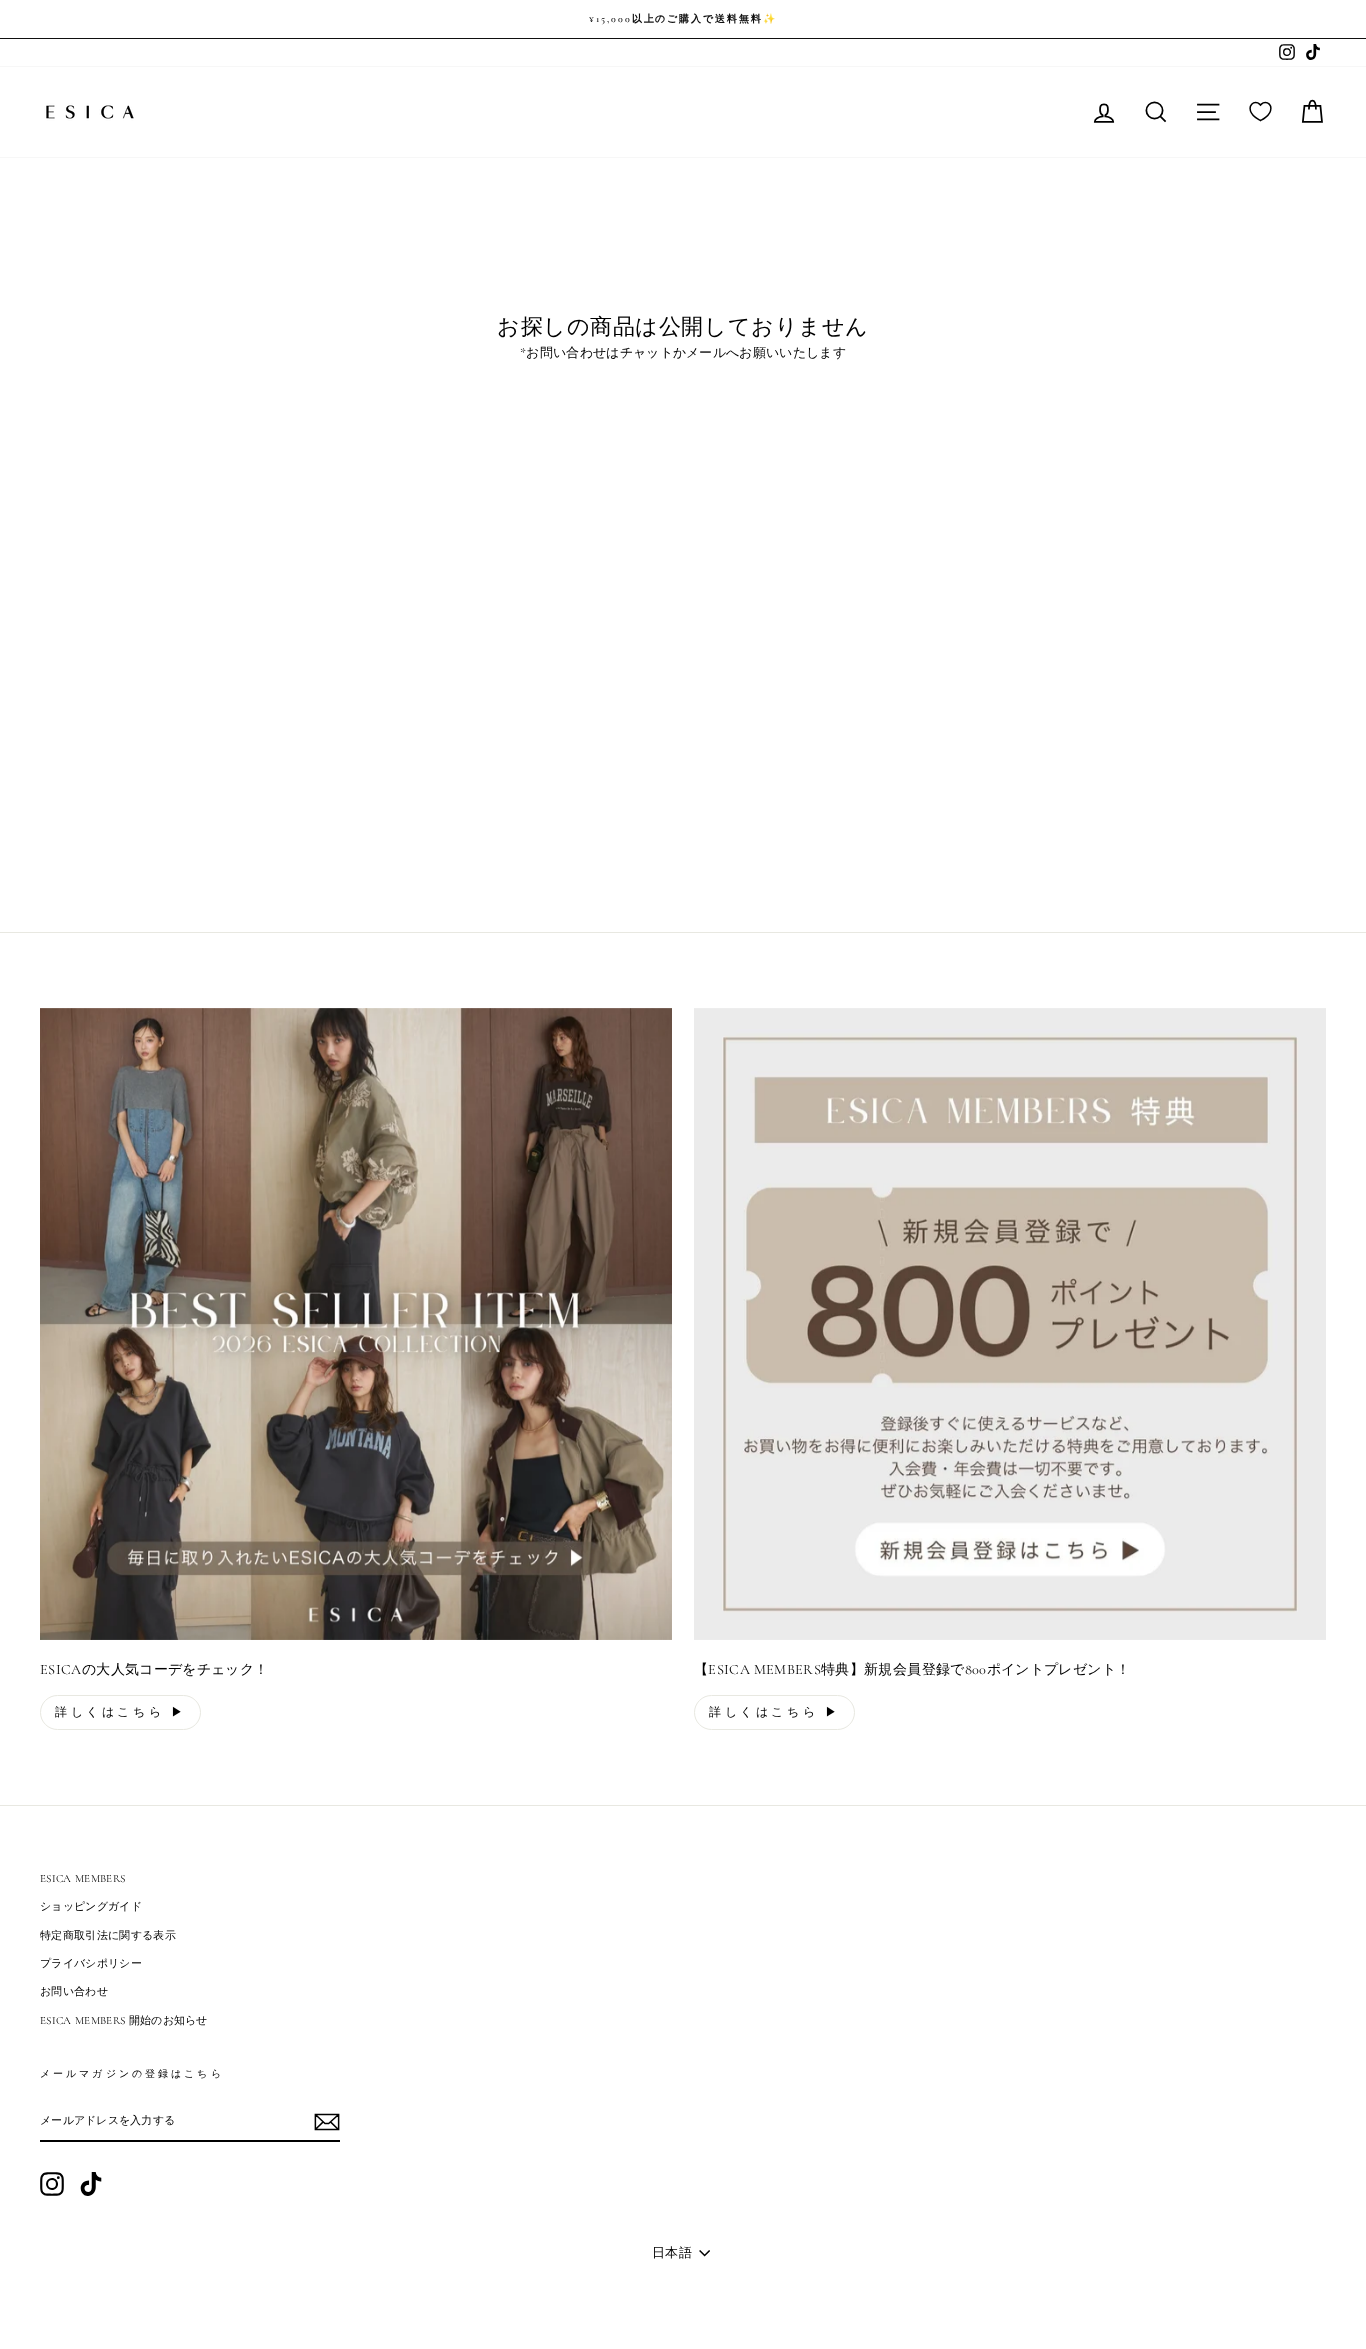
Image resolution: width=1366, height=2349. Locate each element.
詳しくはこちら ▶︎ (120, 1712)
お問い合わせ (74, 1991)
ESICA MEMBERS (82, 1878)
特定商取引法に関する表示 (108, 1935)
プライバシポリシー (91, 1963)
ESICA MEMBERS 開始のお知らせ (124, 2020)
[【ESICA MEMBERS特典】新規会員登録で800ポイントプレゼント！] (1010, 1324)
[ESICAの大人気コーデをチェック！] (356, 1324)
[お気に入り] (1260, 112)
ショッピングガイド (91, 1906)
